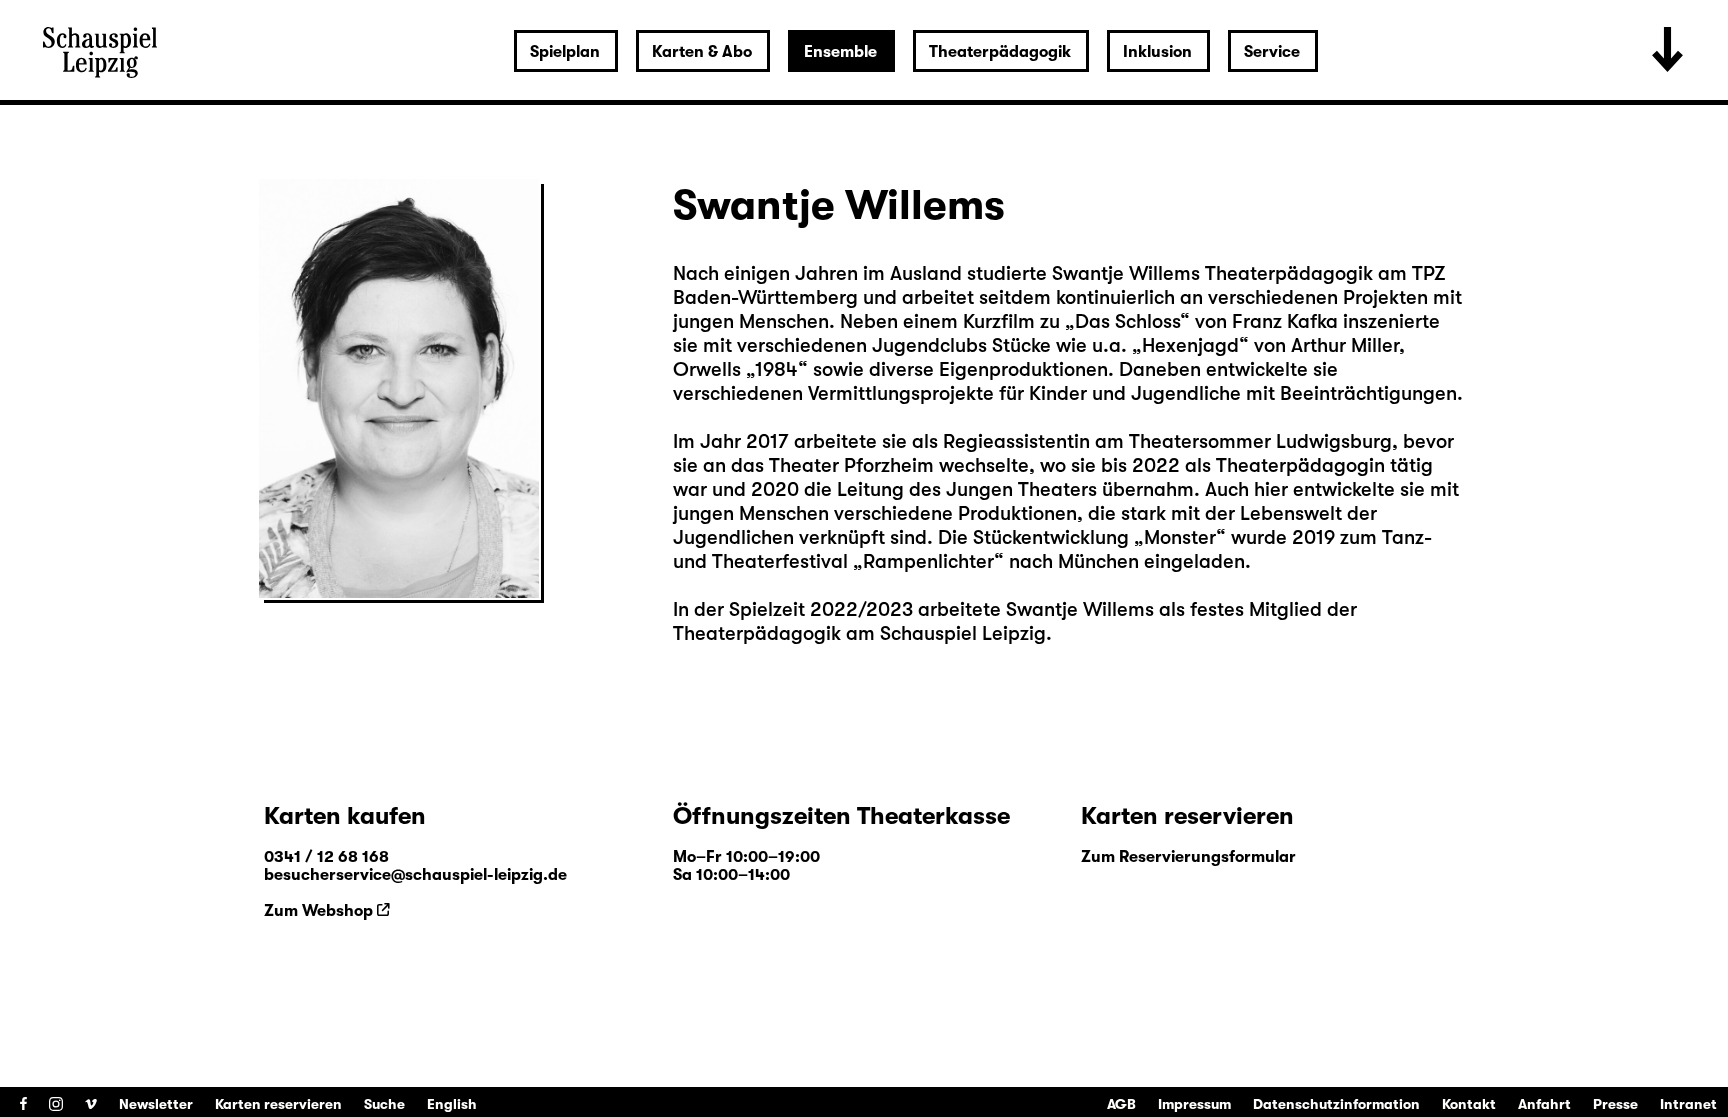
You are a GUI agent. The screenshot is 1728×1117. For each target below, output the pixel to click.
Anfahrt (1544, 1104)
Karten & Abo (702, 52)
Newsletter (156, 1104)
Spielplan (565, 52)
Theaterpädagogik (1000, 52)
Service (1272, 52)
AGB (1121, 1104)
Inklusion (1157, 52)
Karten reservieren (278, 1104)
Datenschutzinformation (1336, 1104)
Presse (1615, 1104)
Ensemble (840, 52)
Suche (384, 1104)
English (452, 1104)
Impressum (1194, 1104)
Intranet (1688, 1104)
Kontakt (1469, 1104)
